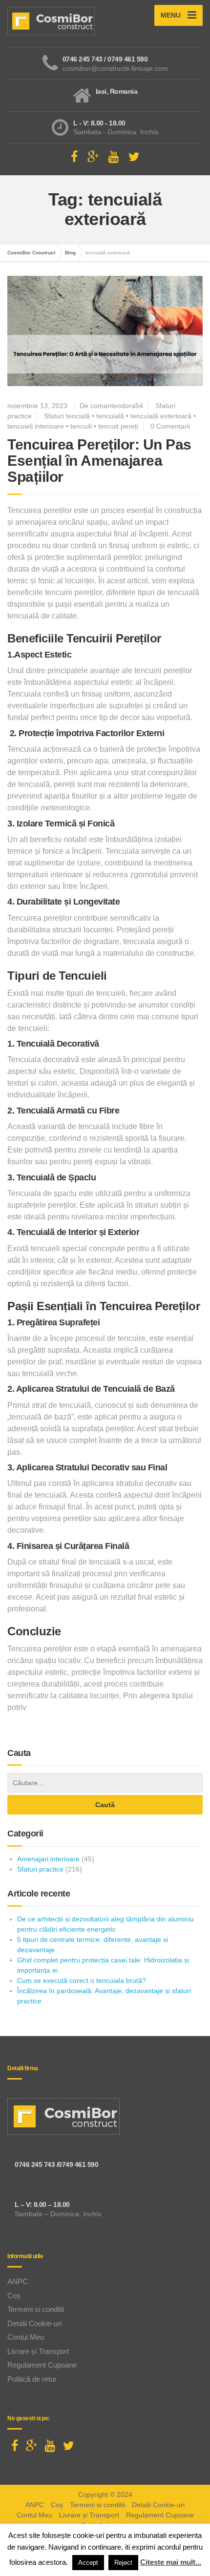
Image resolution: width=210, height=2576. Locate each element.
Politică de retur (32, 2379)
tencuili (81, 426)
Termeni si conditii (36, 2309)
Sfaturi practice (40, 1869)
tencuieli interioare (36, 426)
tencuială (110, 416)
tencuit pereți (118, 426)
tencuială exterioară (161, 416)
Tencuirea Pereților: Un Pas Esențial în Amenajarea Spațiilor (99, 461)
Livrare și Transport (38, 2351)
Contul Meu (26, 2337)
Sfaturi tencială (67, 416)
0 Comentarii (170, 426)
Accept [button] (88, 2563)
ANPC (18, 2281)
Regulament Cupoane (42, 2365)
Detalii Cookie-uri (34, 2323)
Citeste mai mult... (171, 2562)
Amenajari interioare (48, 1859)
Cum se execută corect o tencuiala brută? (82, 1980)
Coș (14, 2296)
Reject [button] (123, 2563)
